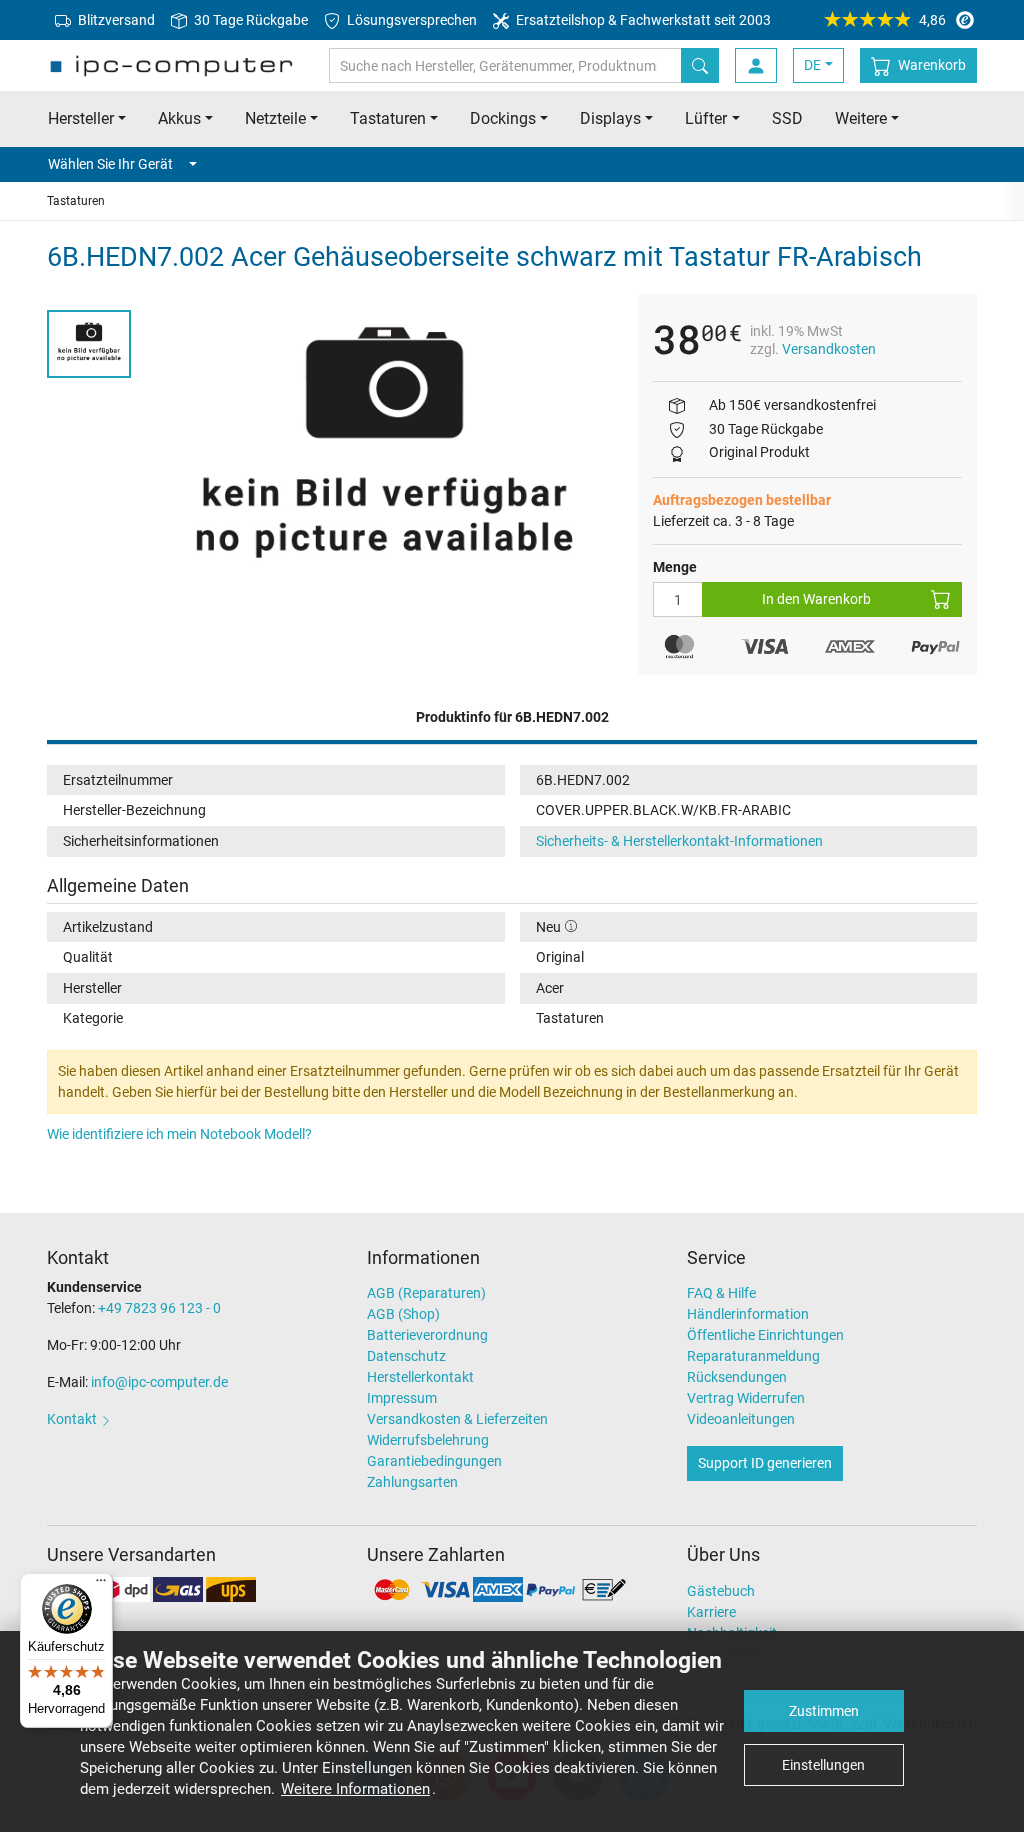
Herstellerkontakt (420, 1377)
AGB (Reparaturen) (426, 1293)
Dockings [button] (503, 118)
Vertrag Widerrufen (746, 1398)
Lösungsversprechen (410, 20)
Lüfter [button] (706, 118)
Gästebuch (721, 1591)
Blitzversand (115, 20)
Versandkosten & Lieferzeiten (457, 1419)
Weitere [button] (861, 118)
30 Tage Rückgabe (249, 20)
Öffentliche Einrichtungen (765, 1335)
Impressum (402, 1398)
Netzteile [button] (275, 118)
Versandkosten (829, 349)
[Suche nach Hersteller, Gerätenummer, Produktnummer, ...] (700, 65)
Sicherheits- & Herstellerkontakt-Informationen (679, 841)
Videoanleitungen (741, 1419)
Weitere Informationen (355, 1789)
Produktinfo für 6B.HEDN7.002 (512, 717)
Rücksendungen (737, 1377)
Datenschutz (406, 1356)
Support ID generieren (765, 1463)
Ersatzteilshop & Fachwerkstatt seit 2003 (642, 20)
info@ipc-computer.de (159, 1382)
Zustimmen (824, 1711)
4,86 (932, 20)
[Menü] (101, 1585)
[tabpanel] (384, 451)
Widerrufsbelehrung (428, 1440)
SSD (787, 118)
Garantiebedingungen (434, 1461)
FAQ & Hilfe (721, 1293)
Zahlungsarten (412, 1482)
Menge (675, 567)
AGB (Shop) (403, 1314)
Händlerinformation (748, 1314)
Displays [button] (610, 118)
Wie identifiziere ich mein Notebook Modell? (179, 1134)
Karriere (711, 1612)
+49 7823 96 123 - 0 (159, 1308)
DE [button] (812, 65)
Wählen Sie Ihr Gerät (110, 164)
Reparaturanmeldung (753, 1356)
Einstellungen (823, 1765)
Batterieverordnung (427, 1335)
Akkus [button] (179, 118)
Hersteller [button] (81, 118)
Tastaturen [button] (388, 118)
